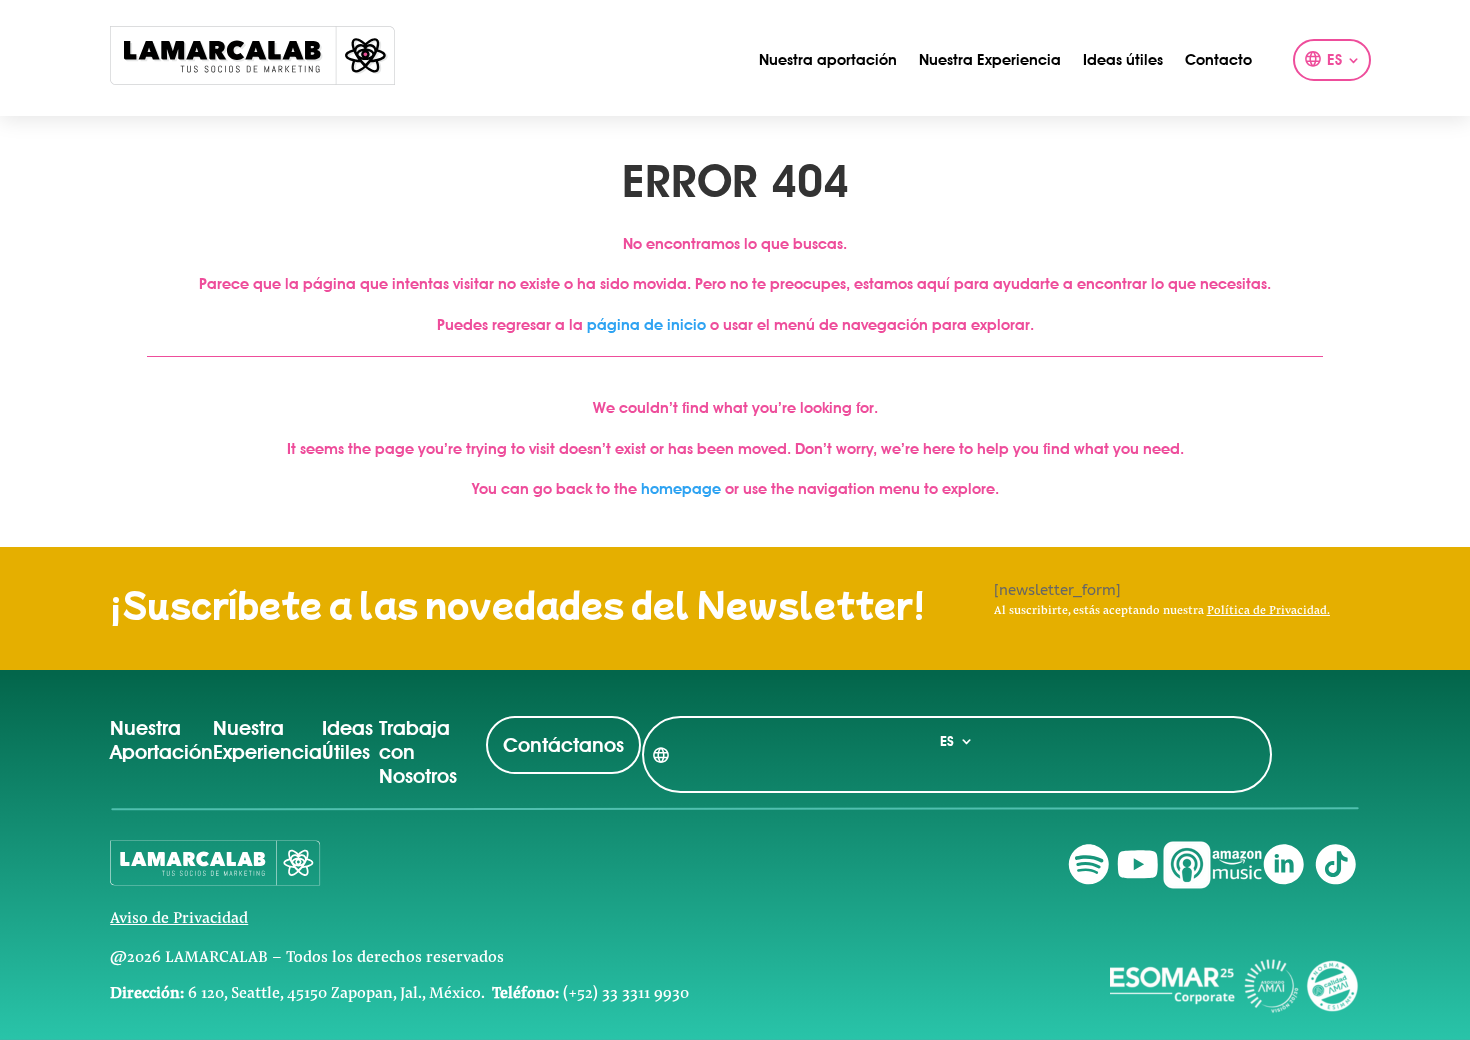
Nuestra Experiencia (990, 60)
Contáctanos (563, 745)
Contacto (1218, 60)
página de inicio (646, 325)
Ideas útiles (1123, 60)
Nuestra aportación (828, 60)
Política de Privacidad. (1268, 611)
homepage (681, 489)
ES (1334, 61)
